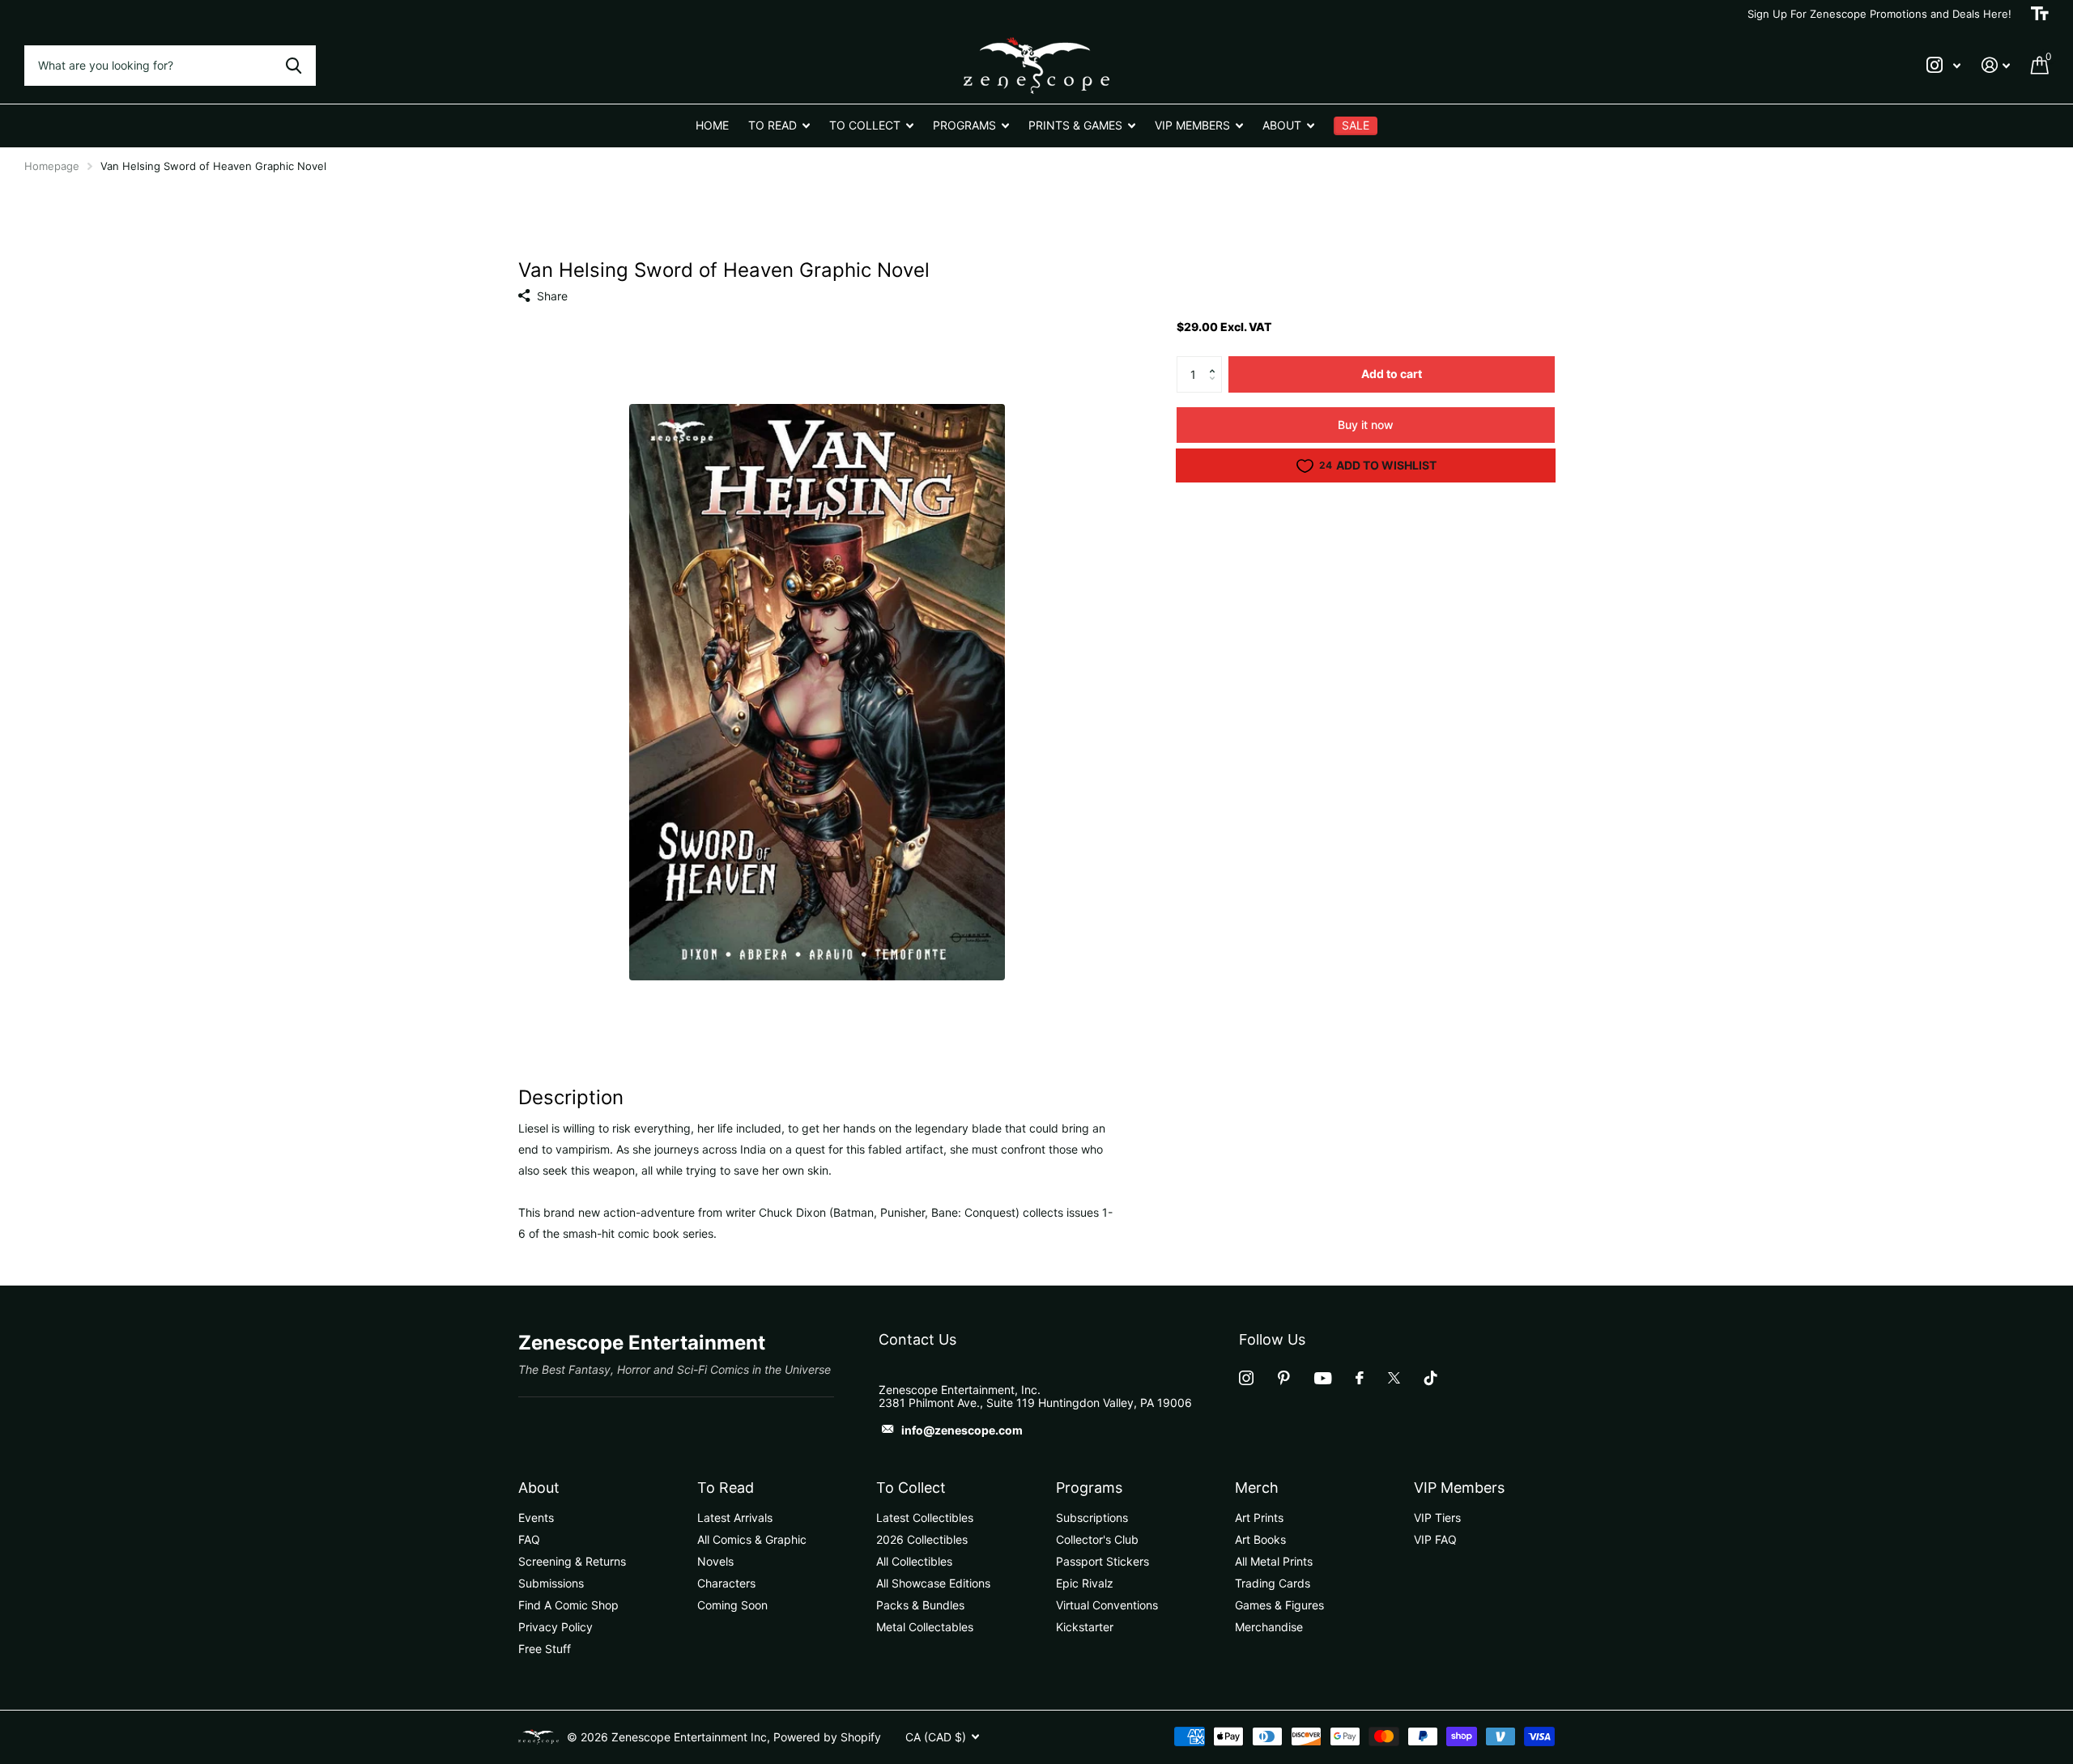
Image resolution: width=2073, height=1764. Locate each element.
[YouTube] (1323, 1378)
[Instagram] (1246, 1378)
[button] (1216, 361)
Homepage (52, 166)
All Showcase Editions (933, 1583)
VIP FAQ (1435, 1539)
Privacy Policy (555, 1627)
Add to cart (1392, 374)
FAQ (529, 1539)
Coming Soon (732, 1605)
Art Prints (1259, 1517)
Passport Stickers (1102, 1561)
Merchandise (1269, 1627)
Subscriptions (1092, 1517)
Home (712, 125)
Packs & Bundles (920, 1605)
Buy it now (1366, 425)
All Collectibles (914, 1561)
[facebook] (1360, 1378)
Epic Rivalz (1085, 1583)
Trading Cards (1273, 1583)
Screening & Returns (572, 1561)
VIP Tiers (1437, 1517)
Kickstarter (1085, 1627)
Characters (726, 1583)
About (539, 1488)
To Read (726, 1488)
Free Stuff (545, 1649)
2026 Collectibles (922, 1539)
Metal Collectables (925, 1627)
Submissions (551, 1583)
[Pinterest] (1284, 1378)
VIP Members (1459, 1488)
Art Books (1260, 1539)
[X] (1394, 1378)
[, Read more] (1943, 65)
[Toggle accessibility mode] (2040, 14)
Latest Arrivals (735, 1517)
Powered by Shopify (827, 1737)
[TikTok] (1431, 1378)
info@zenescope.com (962, 1430)
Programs (1089, 1488)
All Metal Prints (1274, 1561)
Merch (1257, 1488)
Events (536, 1517)
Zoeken (294, 66)
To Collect (911, 1488)
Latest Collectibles (925, 1517)
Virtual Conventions (1107, 1605)
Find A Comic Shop (568, 1605)
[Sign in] (1996, 65)
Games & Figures (1279, 1605)
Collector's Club (1097, 1539)
